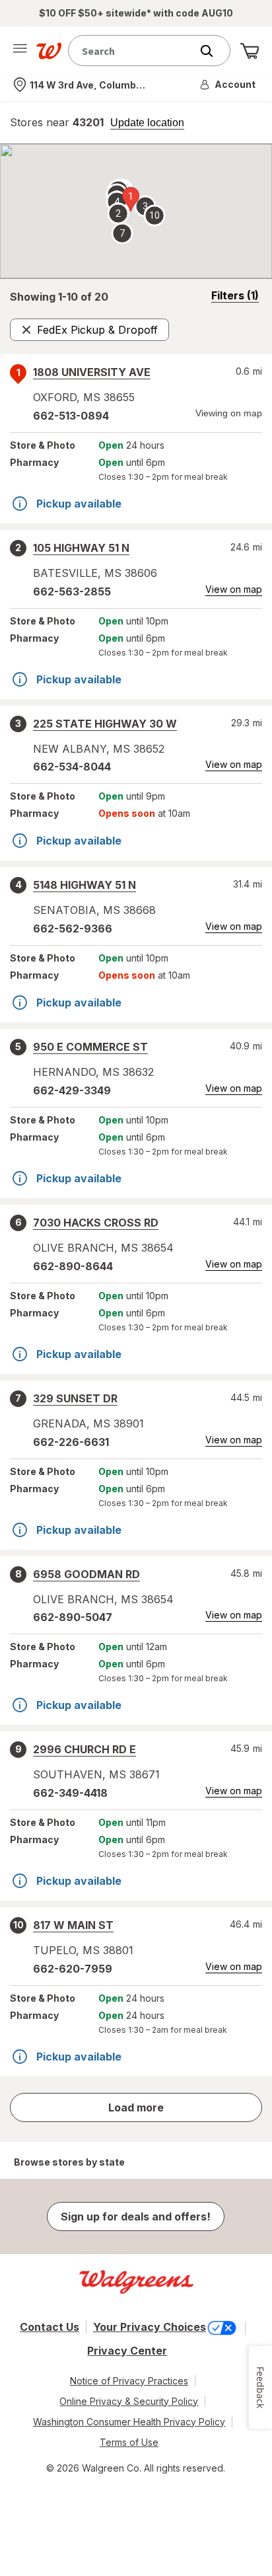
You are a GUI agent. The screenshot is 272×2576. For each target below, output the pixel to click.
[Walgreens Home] (49, 51)
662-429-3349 (72, 1090)
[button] (228, 85)
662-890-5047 (73, 1617)
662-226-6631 (71, 1442)
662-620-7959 (73, 1969)
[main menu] (20, 51)
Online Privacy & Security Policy (129, 2401)
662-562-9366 (73, 928)
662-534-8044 (72, 767)
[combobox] (133, 51)
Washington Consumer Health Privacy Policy (129, 2422)
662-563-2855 (72, 591)
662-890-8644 (73, 1266)
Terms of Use (129, 2442)
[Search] (213, 51)
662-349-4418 (70, 1793)
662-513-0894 (71, 416)
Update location (147, 123)
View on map (234, 589)
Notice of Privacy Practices (129, 2381)
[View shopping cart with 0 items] (250, 51)
